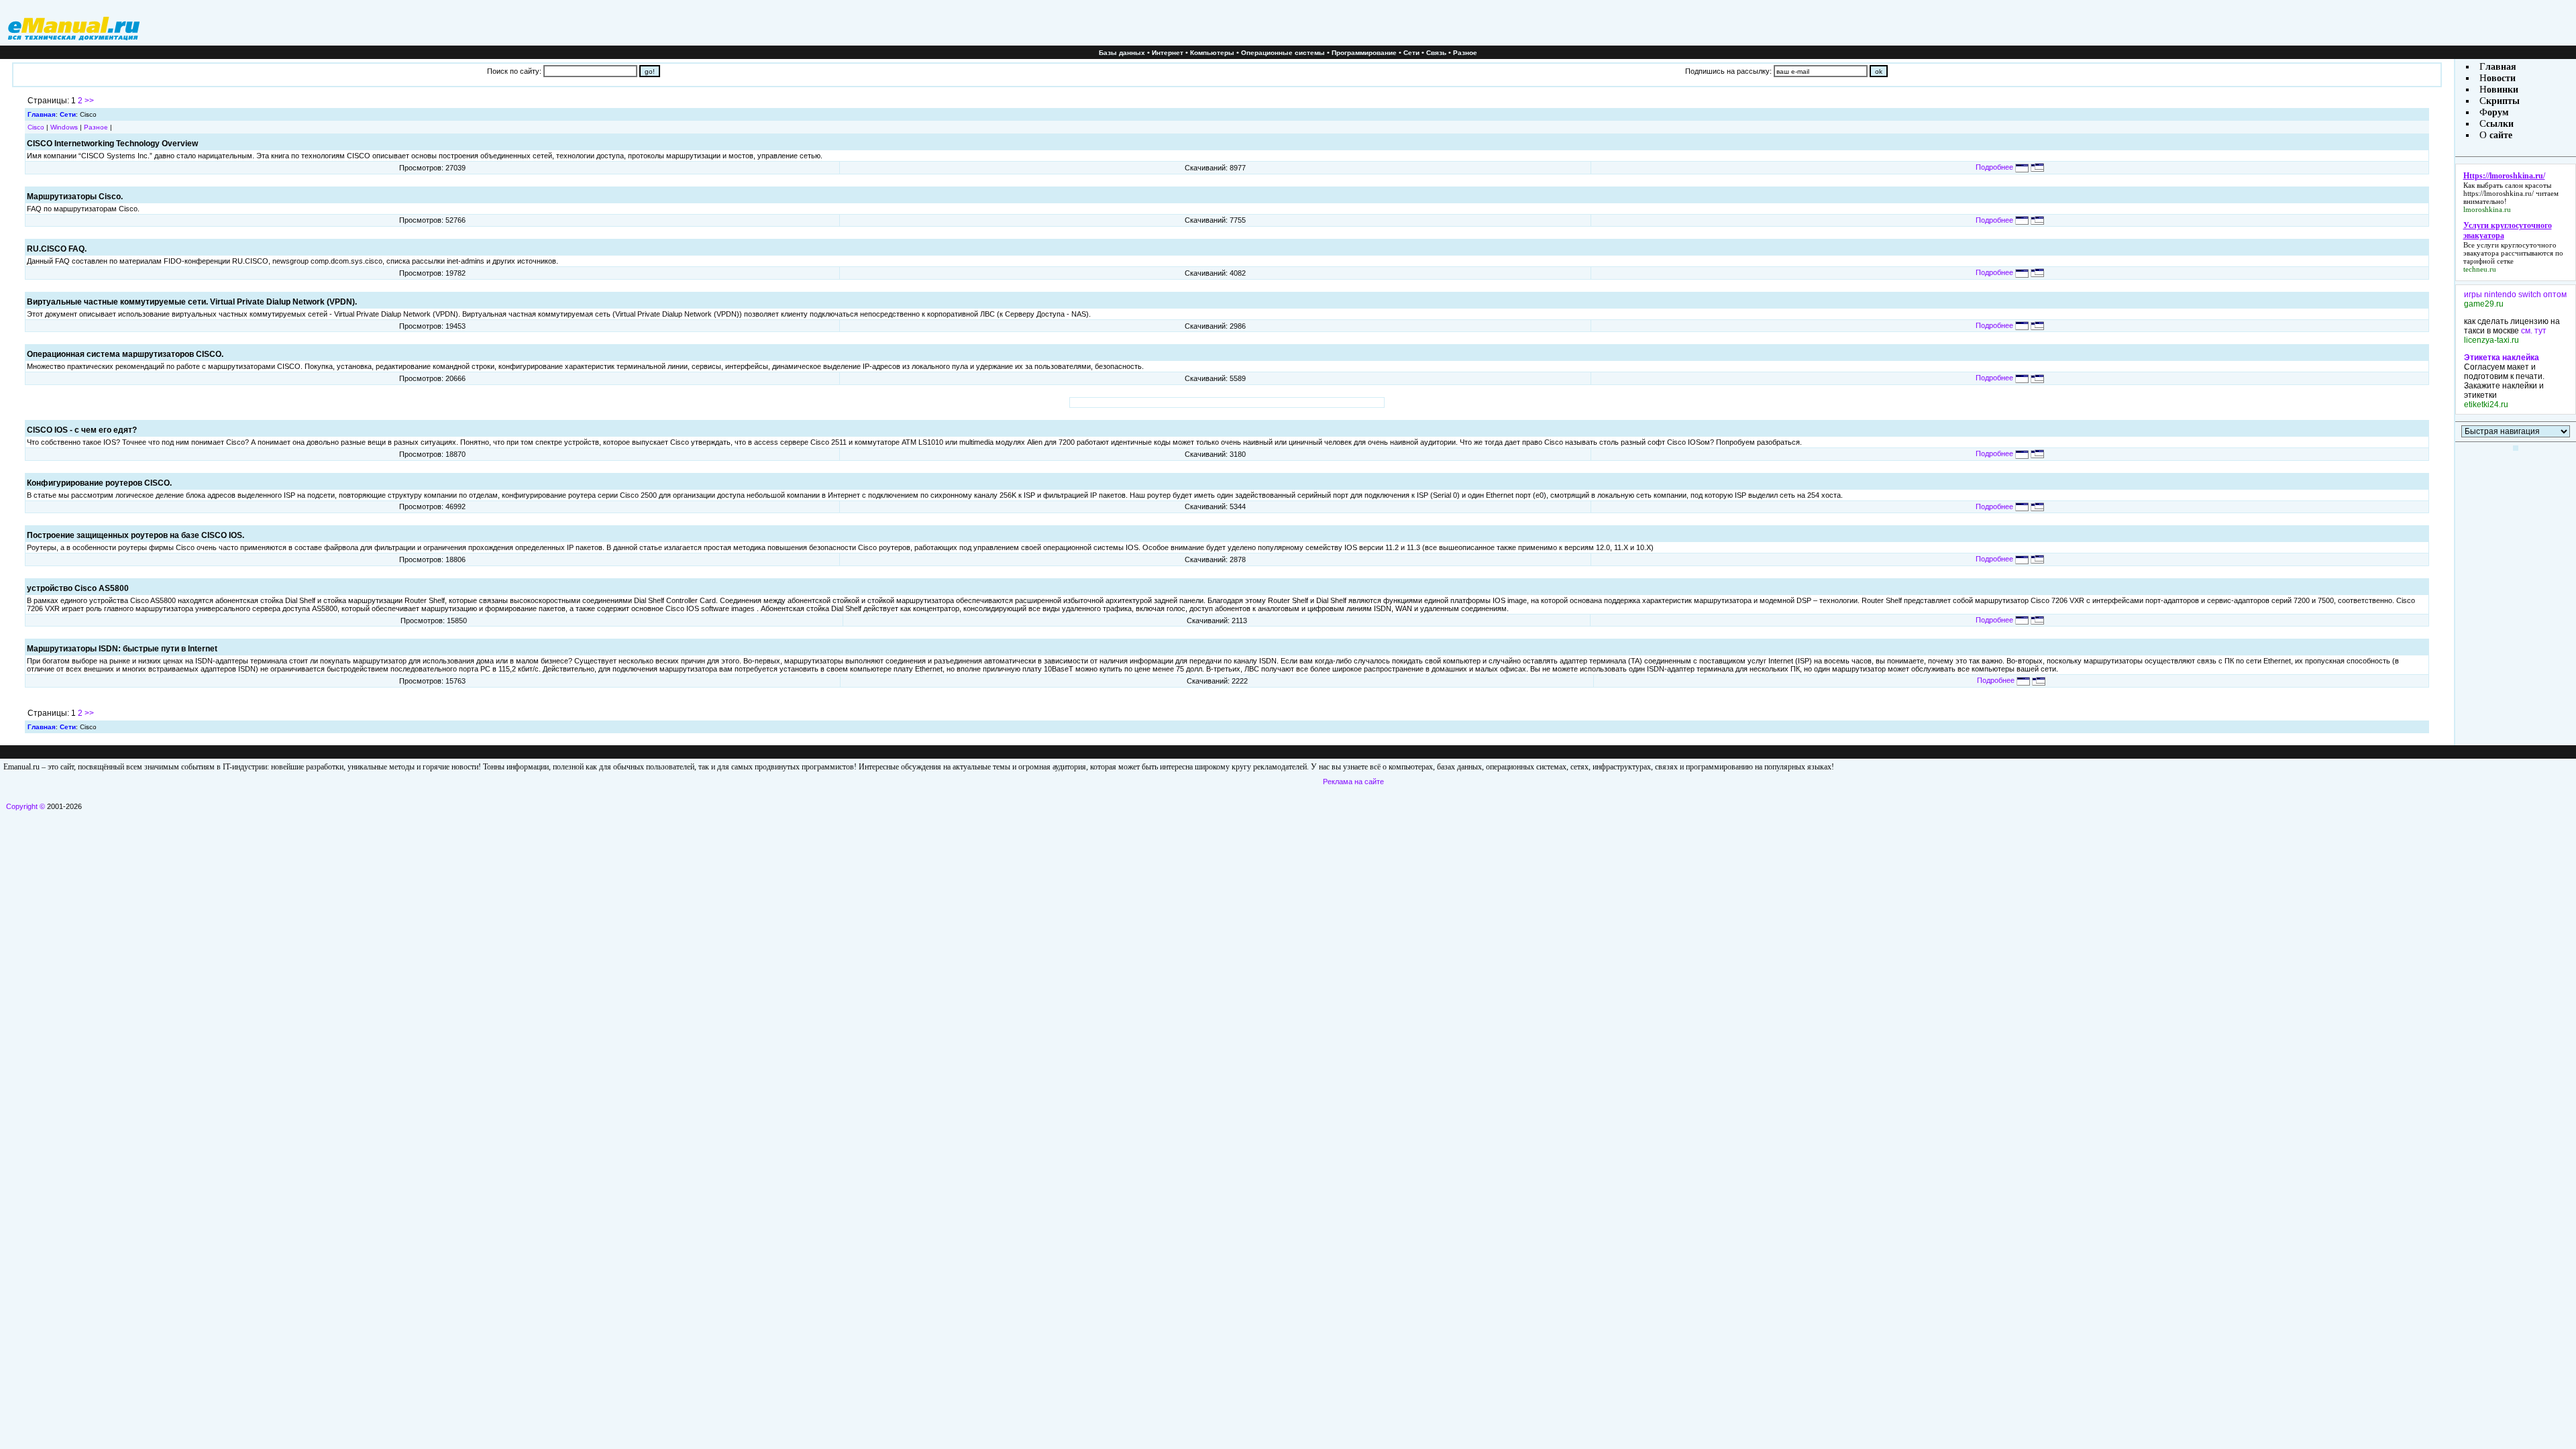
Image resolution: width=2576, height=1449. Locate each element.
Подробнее (1995, 167)
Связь (1436, 53)
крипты (2503, 101)
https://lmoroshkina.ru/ (2499, 193)
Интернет (1168, 53)
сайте (2500, 135)
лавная (2501, 67)
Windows (64, 127)
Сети (1411, 53)
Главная (42, 114)
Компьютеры (1212, 53)
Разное (1465, 53)
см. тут (2534, 331)
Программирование (1364, 53)
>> (89, 101)
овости (2501, 78)
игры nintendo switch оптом (2515, 294)
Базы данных (1122, 53)
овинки (2503, 90)
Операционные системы (1283, 53)
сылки (2500, 124)
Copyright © (25, 806)
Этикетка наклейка (2502, 358)
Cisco (36, 127)
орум (2498, 112)
